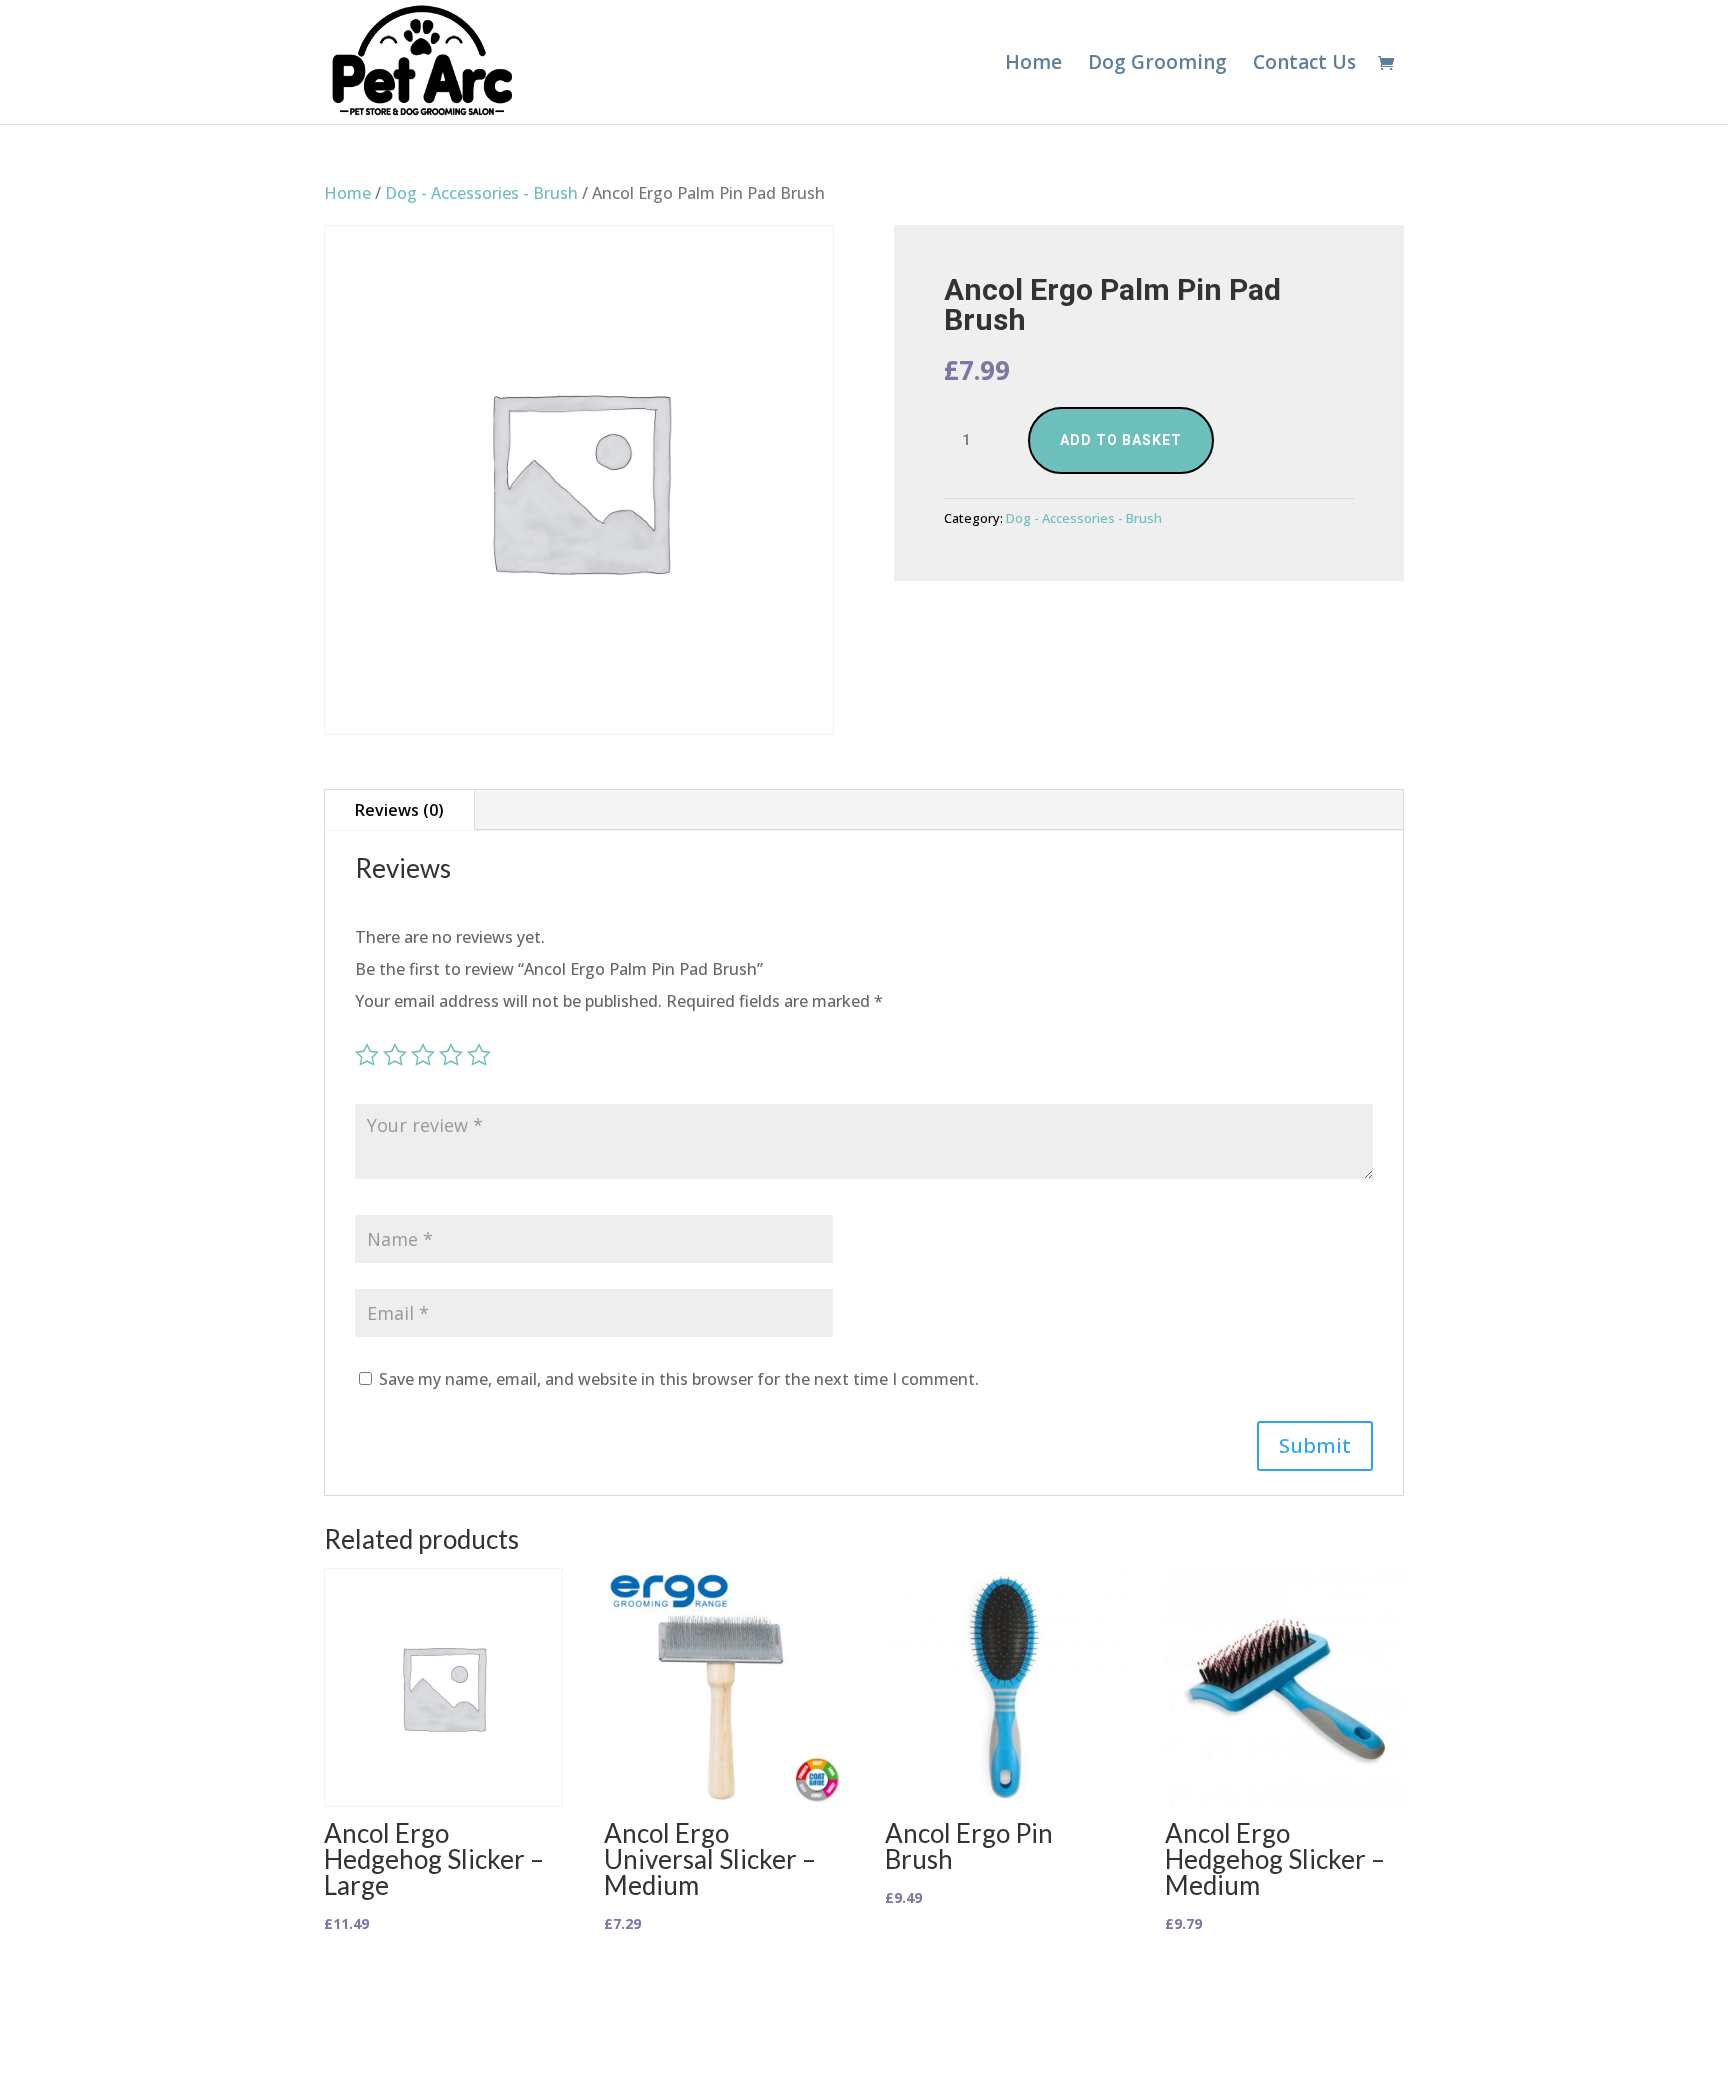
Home (1033, 65)
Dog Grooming (1157, 65)
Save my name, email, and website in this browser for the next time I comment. (679, 1379)
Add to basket (1121, 440)
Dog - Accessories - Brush (481, 193)
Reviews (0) (399, 810)
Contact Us (1304, 65)
